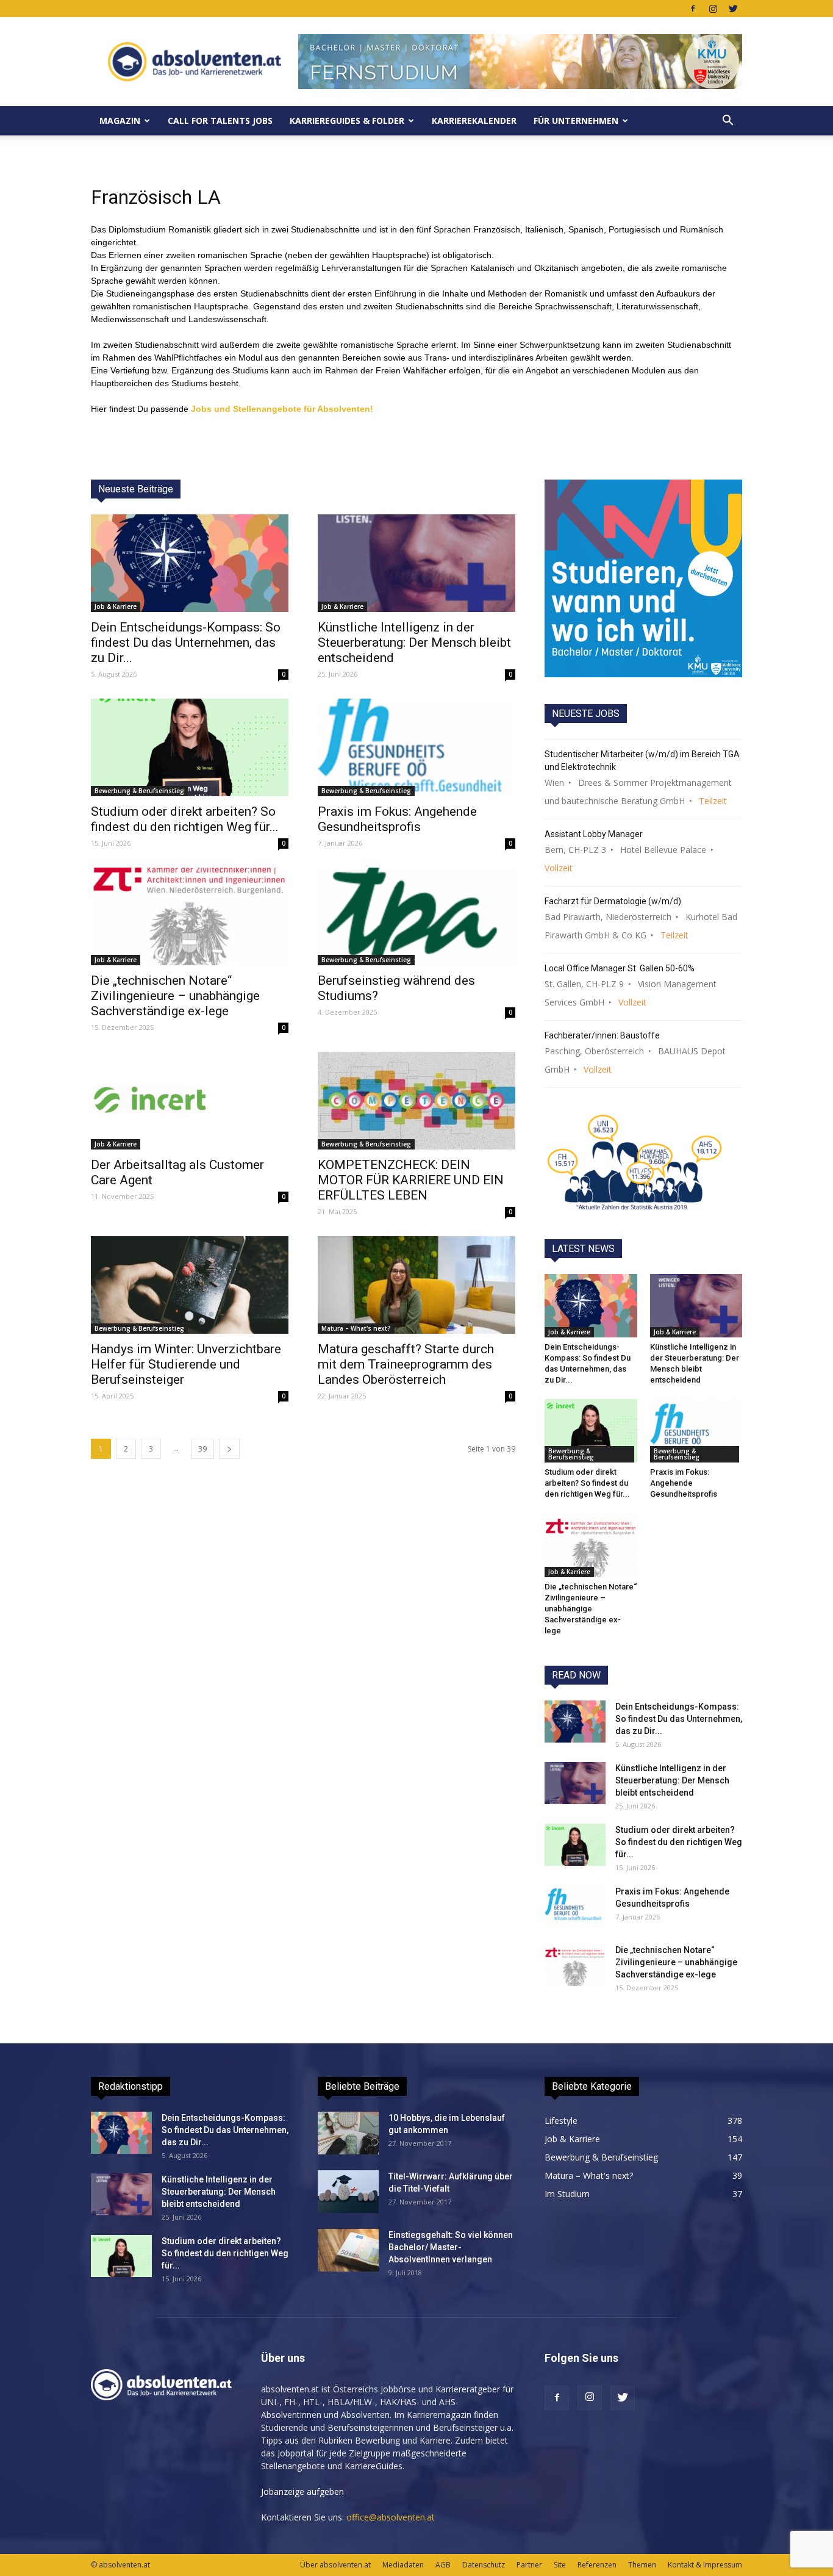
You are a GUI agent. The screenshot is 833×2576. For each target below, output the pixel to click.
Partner (529, 2565)
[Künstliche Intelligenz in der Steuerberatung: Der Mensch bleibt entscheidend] (416, 563)
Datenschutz (484, 2565)
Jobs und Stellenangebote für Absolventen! (282, 409)
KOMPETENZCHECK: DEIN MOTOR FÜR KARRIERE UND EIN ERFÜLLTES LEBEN (411, 1180)
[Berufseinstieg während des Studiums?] (416, 916)
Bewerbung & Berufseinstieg (139, 791)
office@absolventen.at (391, 2517)
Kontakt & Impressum (705, 2565)
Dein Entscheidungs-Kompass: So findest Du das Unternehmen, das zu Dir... (186, 642)
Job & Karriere (116, 606)
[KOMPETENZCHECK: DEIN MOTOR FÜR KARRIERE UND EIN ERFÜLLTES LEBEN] (416, 1101)
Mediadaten (403, 2565)
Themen (642, 2565)
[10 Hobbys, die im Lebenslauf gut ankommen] (348, 2133)
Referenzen (597, 2565)
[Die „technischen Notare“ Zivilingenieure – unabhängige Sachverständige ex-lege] (190, 916)
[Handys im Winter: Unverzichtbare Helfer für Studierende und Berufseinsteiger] (190, 1285)
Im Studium (567, 2194)
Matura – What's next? (356, 1328)
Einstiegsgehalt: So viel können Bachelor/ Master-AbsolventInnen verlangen (451, 2247)
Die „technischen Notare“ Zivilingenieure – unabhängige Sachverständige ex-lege (175, 996)
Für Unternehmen (576, 121)
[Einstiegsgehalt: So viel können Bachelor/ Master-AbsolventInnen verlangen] (348, 2250)
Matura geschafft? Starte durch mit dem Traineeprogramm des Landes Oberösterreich (406, 1364)
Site (560, 2565)
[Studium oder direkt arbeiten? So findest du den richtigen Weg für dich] (190, 747)
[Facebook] (693, 9)
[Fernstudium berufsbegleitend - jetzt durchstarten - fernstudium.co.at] (643, 578)
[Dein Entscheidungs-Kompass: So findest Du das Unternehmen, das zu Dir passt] (190, 563)
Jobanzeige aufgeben (302, 2491)
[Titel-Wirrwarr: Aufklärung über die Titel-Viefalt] (348, 2192)
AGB (443, 2565)
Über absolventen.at (335, 2565)
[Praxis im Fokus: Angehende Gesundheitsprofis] (416, 747)
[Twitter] (733, 9)
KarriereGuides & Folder (347, 121)
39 (202, 1449)
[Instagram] (713, 9)
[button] (728, 121)
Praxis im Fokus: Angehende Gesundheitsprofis (397, 819)
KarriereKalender (474, 121)
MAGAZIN (120, 121)
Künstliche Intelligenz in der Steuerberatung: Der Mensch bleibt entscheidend (414, 642)
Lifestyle (561, 2121)
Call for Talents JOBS (220, 121)
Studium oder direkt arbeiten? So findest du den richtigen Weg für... (185, 819)
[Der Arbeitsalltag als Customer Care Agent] (190, 1101)
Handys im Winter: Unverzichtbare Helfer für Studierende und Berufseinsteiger (186, 1364)
